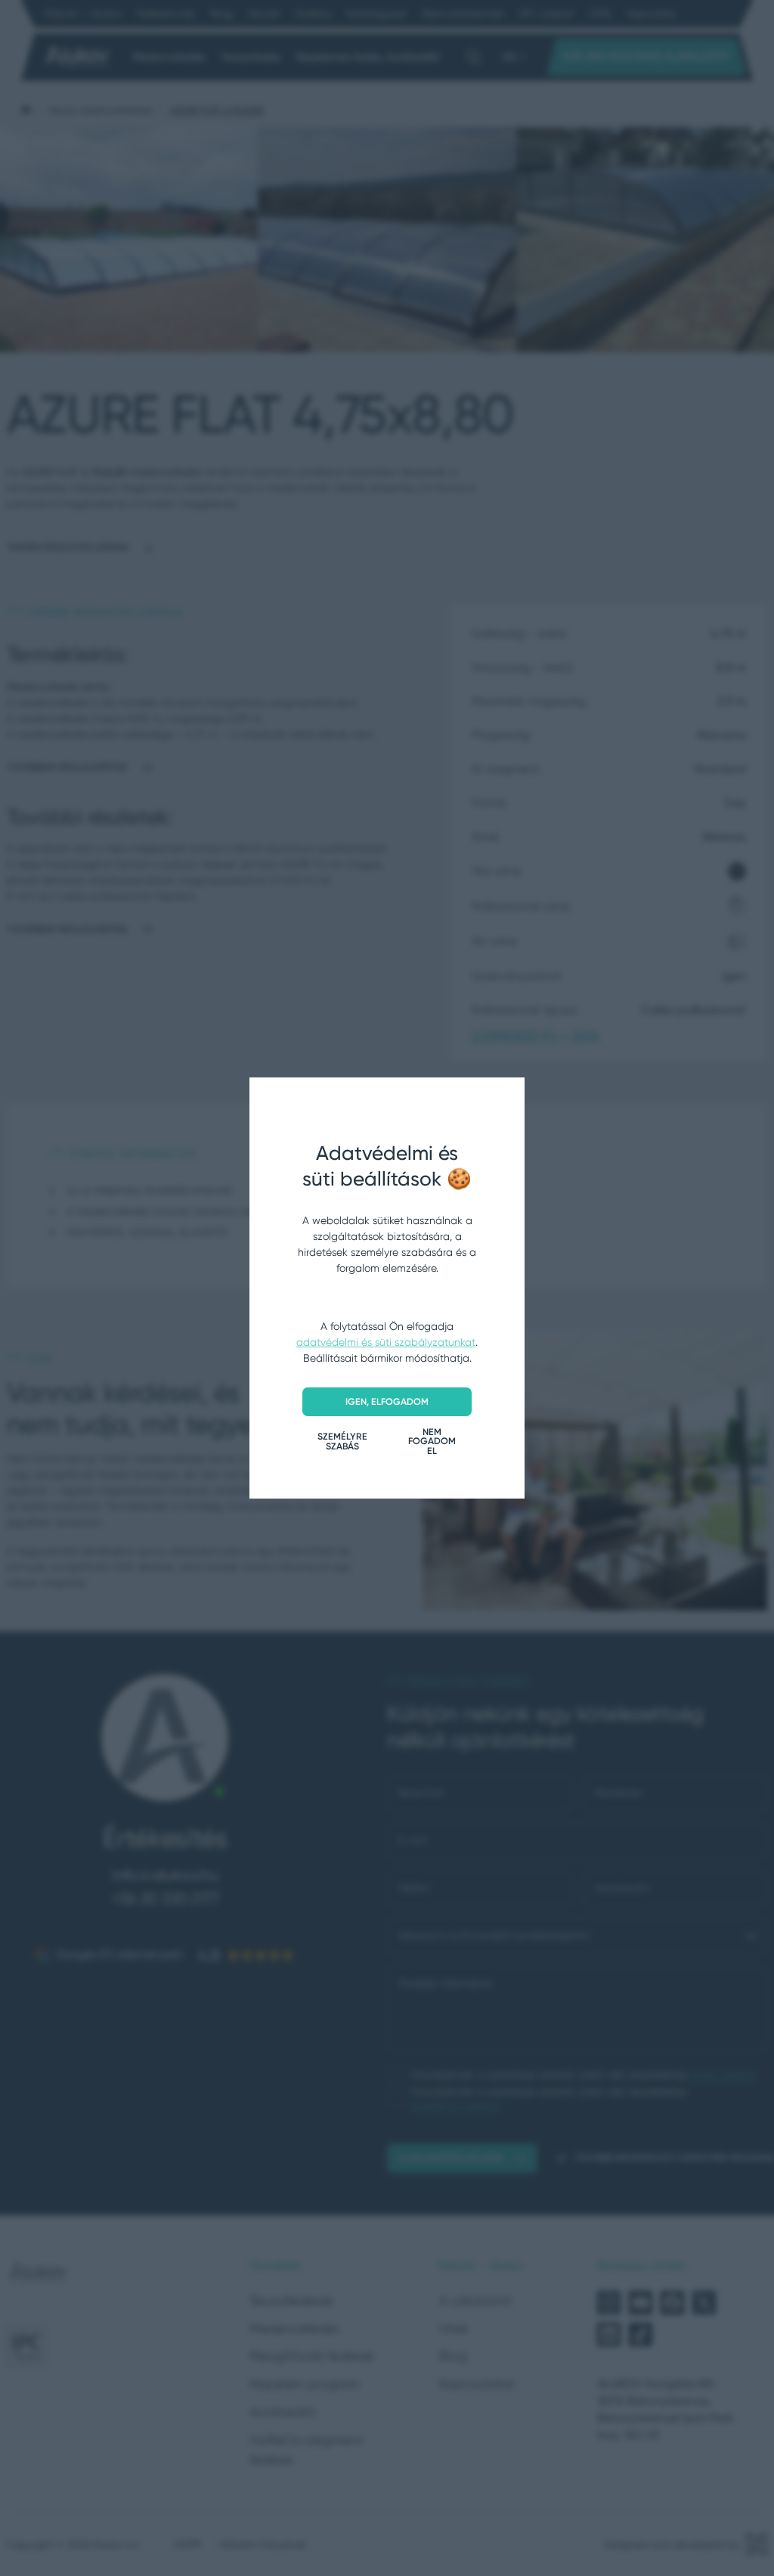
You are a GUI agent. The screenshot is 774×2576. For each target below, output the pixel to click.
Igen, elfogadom (387, 1401)
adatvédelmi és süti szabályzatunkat (386, 1342)
